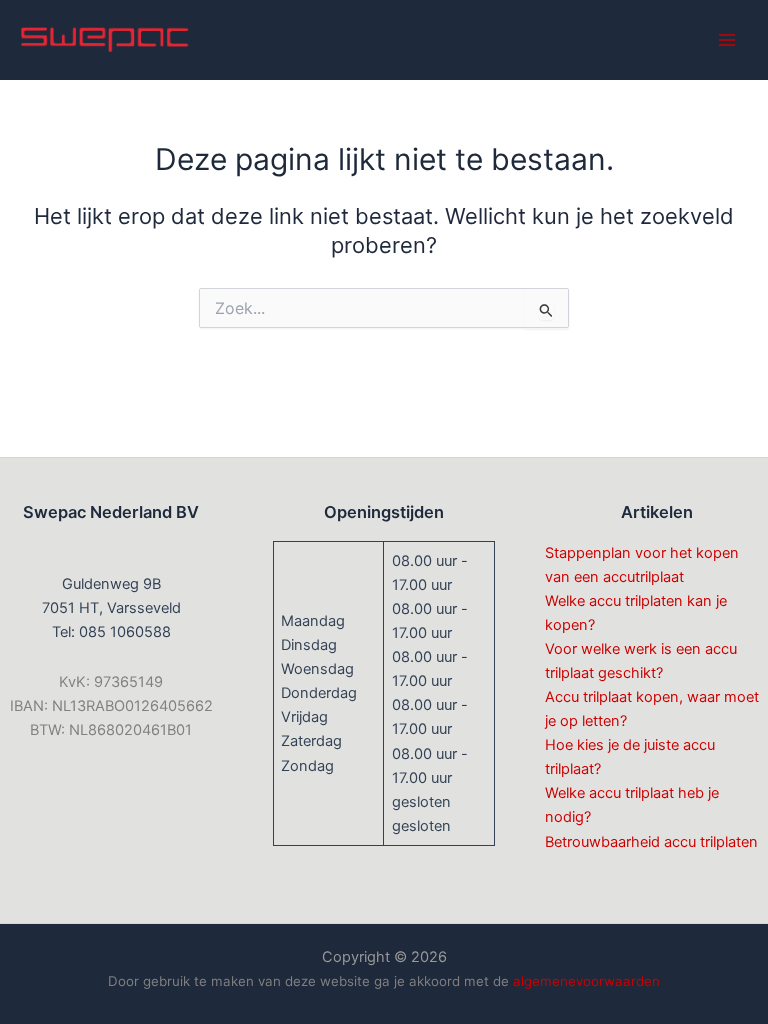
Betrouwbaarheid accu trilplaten (651, 842)
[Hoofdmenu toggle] (727, 40)
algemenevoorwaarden (586, 981)
